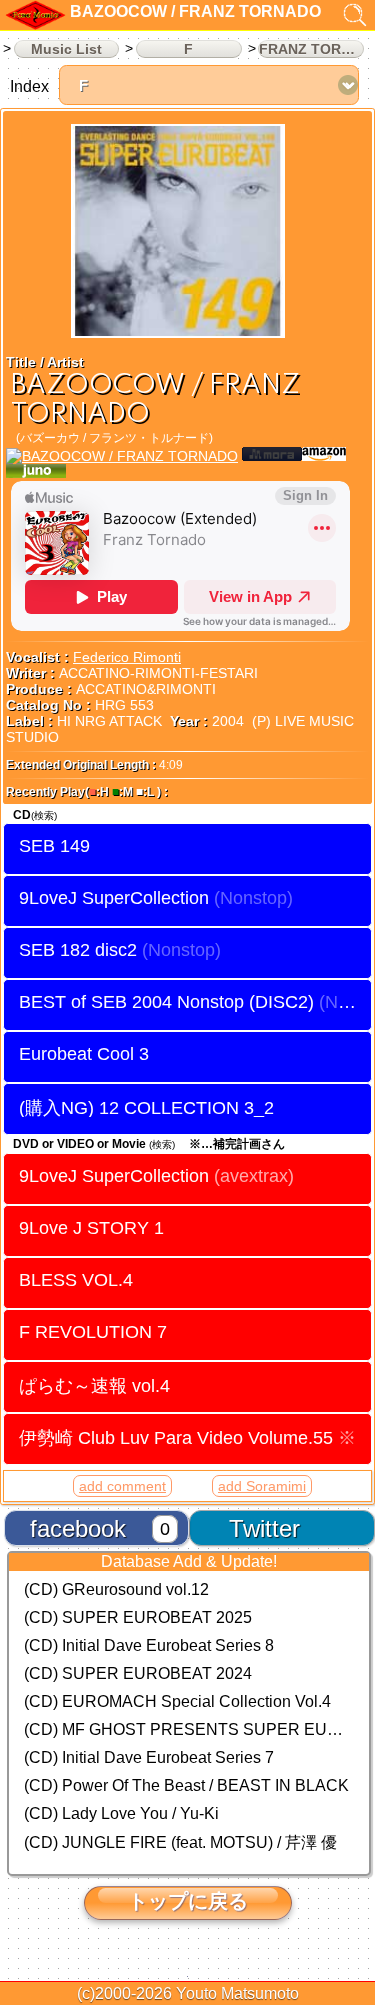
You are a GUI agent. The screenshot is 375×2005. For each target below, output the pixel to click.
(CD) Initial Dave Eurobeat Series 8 (149, 1645)
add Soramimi (262, 1486)
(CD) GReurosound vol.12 (116, 1589)
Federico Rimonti (127, 657)
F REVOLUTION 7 (93, 1332)
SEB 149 (54, 846)
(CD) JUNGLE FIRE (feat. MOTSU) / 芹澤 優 (180, 1842)
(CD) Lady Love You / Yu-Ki (121, 1813)
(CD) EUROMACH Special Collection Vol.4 (177, 1701)
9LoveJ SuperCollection (114, 898)
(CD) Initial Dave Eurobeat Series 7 (149, 1757)
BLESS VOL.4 (76, 1280)
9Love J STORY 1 (91, 1228)
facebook (78, 1528)
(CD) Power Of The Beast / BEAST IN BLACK (186, 1785)
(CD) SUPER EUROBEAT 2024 (138, 1673)
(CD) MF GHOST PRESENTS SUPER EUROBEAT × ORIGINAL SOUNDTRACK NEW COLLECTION (189, 1729)
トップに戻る (188, 1901)
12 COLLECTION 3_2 (186, 1107)
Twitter (264, 1528)
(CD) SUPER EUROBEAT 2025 (138, 1617)
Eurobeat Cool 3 (84, 1054)
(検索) (44, 815)
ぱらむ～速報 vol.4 (94, 1385)
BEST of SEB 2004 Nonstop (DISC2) (166, 1002)
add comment (122, 1486)
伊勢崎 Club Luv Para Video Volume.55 (187, 1437)
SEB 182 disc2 (78, 950)
